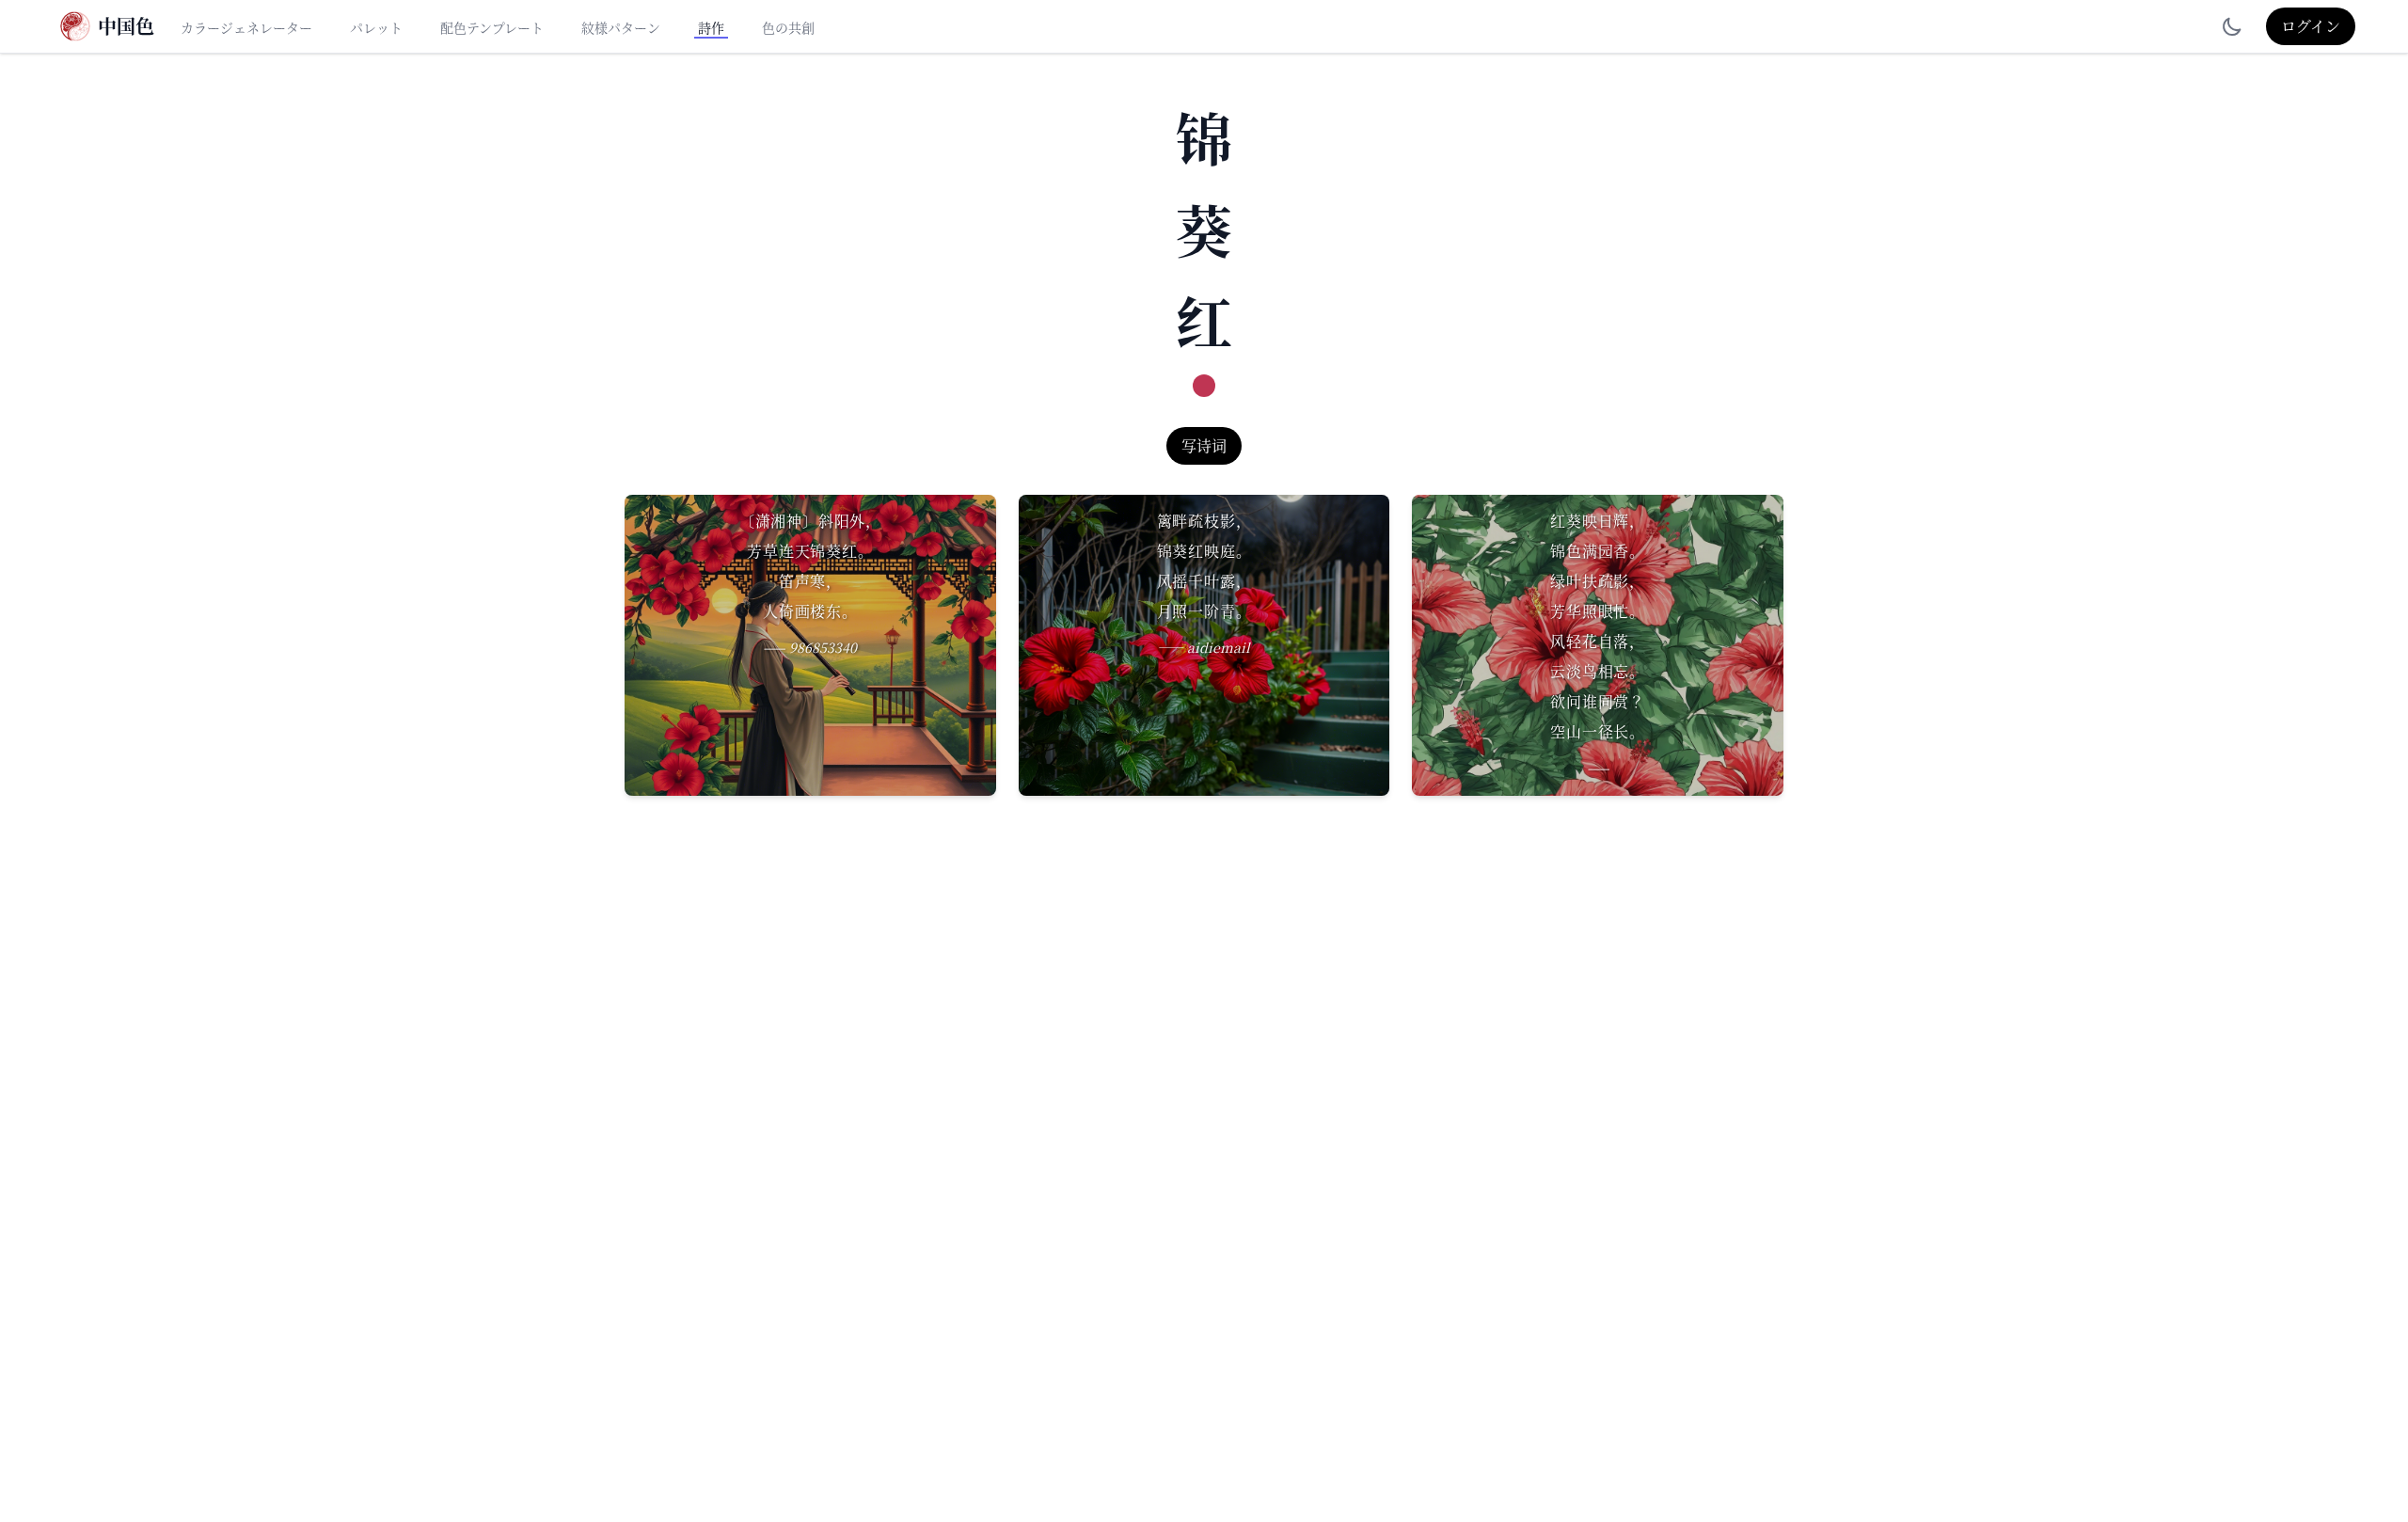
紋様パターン (621, 27)
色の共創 (788, 27)
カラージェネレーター (246, 27)
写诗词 (1204, 445)
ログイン (2311, 26)
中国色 (126, 26)
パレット (376, 27)
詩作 (711, 27)
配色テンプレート (492, 27)
